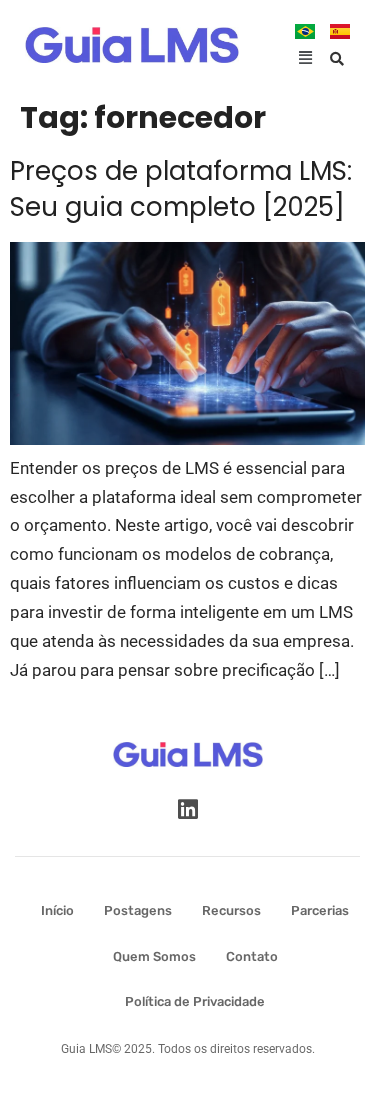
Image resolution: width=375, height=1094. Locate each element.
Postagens (138, 910)
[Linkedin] (187, 809)
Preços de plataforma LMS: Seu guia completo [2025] (181, 189)
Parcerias (320, 910)
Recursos (231, 910)
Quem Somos (154, 956)
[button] (306, 58)
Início (57, 910)
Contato (252, 956)
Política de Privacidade (195, 1001)
